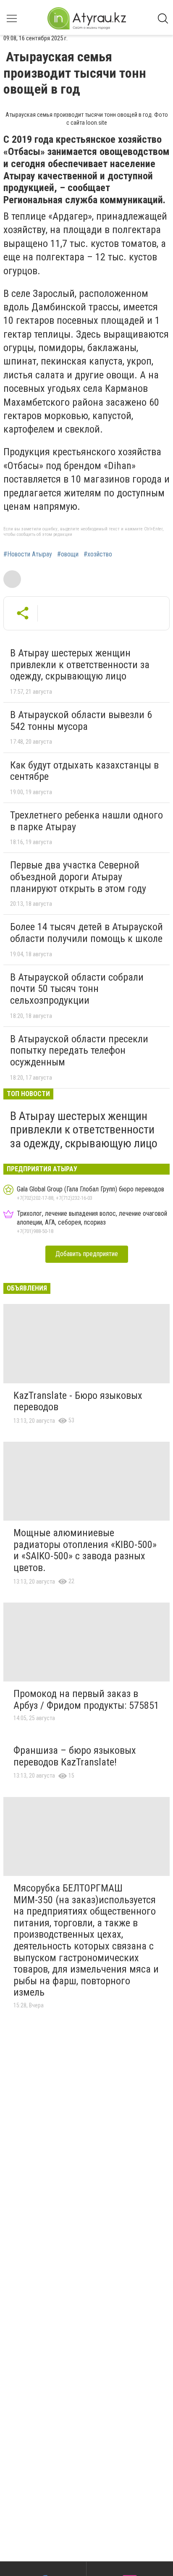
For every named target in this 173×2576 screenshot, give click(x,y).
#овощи (68, 554)
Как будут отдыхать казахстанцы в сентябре (84, 771)
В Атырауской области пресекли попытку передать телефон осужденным (79, 1051)
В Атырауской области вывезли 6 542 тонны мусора (81, 721)
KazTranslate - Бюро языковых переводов (78, 1401)
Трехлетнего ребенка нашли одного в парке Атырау (86, 821)
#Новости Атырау (28, 554)
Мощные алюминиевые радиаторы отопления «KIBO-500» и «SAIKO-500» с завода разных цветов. (85, 1550)
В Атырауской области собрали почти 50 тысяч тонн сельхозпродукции (77, 989)
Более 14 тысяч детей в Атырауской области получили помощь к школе (86, 933)
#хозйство (98, 554)
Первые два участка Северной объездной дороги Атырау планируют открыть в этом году (78, 877)
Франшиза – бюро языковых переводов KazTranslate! (75, 1756)
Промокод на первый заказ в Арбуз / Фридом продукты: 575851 (86, 1700)
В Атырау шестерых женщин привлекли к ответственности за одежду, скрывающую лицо (80, 665)
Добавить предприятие (87, 1254)
